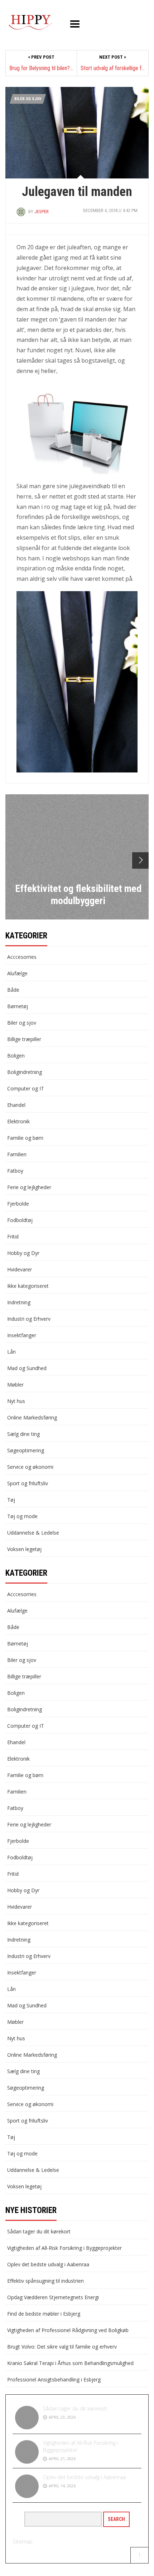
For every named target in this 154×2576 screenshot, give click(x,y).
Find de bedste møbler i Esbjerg (44, 2314)
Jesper (42, 212)
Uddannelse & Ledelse (33, 1533)
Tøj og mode (22, 1516)
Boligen (16, 1056)
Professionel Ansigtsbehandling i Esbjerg (54, 2379)
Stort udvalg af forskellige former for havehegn (113, 68)
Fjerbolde (18, 1204)
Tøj (11, 1500)
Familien (17, 1154)
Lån (11, 1352)
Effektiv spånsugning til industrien (45, 2281)
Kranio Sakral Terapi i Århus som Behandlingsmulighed (70, 2363)
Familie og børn (25, 1138)
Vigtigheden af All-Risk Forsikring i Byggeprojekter (64, 2248)
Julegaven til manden (77, 192)
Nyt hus (16, 1401)
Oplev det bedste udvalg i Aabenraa (48, 2264)
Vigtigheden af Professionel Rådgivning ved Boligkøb (68, 2330)
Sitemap (23, 2541)
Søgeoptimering (26, 1450)
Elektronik (18, 1121)
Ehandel (16, 1105)
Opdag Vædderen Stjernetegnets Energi (53, 2297)
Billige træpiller (24, 1039)
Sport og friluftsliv (28, 1483)
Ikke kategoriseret (28, 1286)
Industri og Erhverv (29, 1319)
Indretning (19, 1302)
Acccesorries (22, 957)
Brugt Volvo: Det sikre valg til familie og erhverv (62, 2347)
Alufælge (17, 973)
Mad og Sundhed (27, 1368)
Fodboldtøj (20, 1220)
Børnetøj (18, 1006)
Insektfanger (22, 1335)
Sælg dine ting (23, 1434)
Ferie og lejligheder (29, 1187)
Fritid (13, 1237)
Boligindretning (25, 1072)
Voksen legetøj (24, 1549)
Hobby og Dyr (23, 1253)
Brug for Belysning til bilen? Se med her (41, 68)
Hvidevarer (20, 1269)
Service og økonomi (30, 1467)
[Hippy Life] (30, 23)
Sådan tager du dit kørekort (39, 2231)
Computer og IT (26, 1088)
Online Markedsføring (32, 1417)
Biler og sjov (28, 99)
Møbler (15, 1385)
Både (13, 990)
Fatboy (15, 1171)
